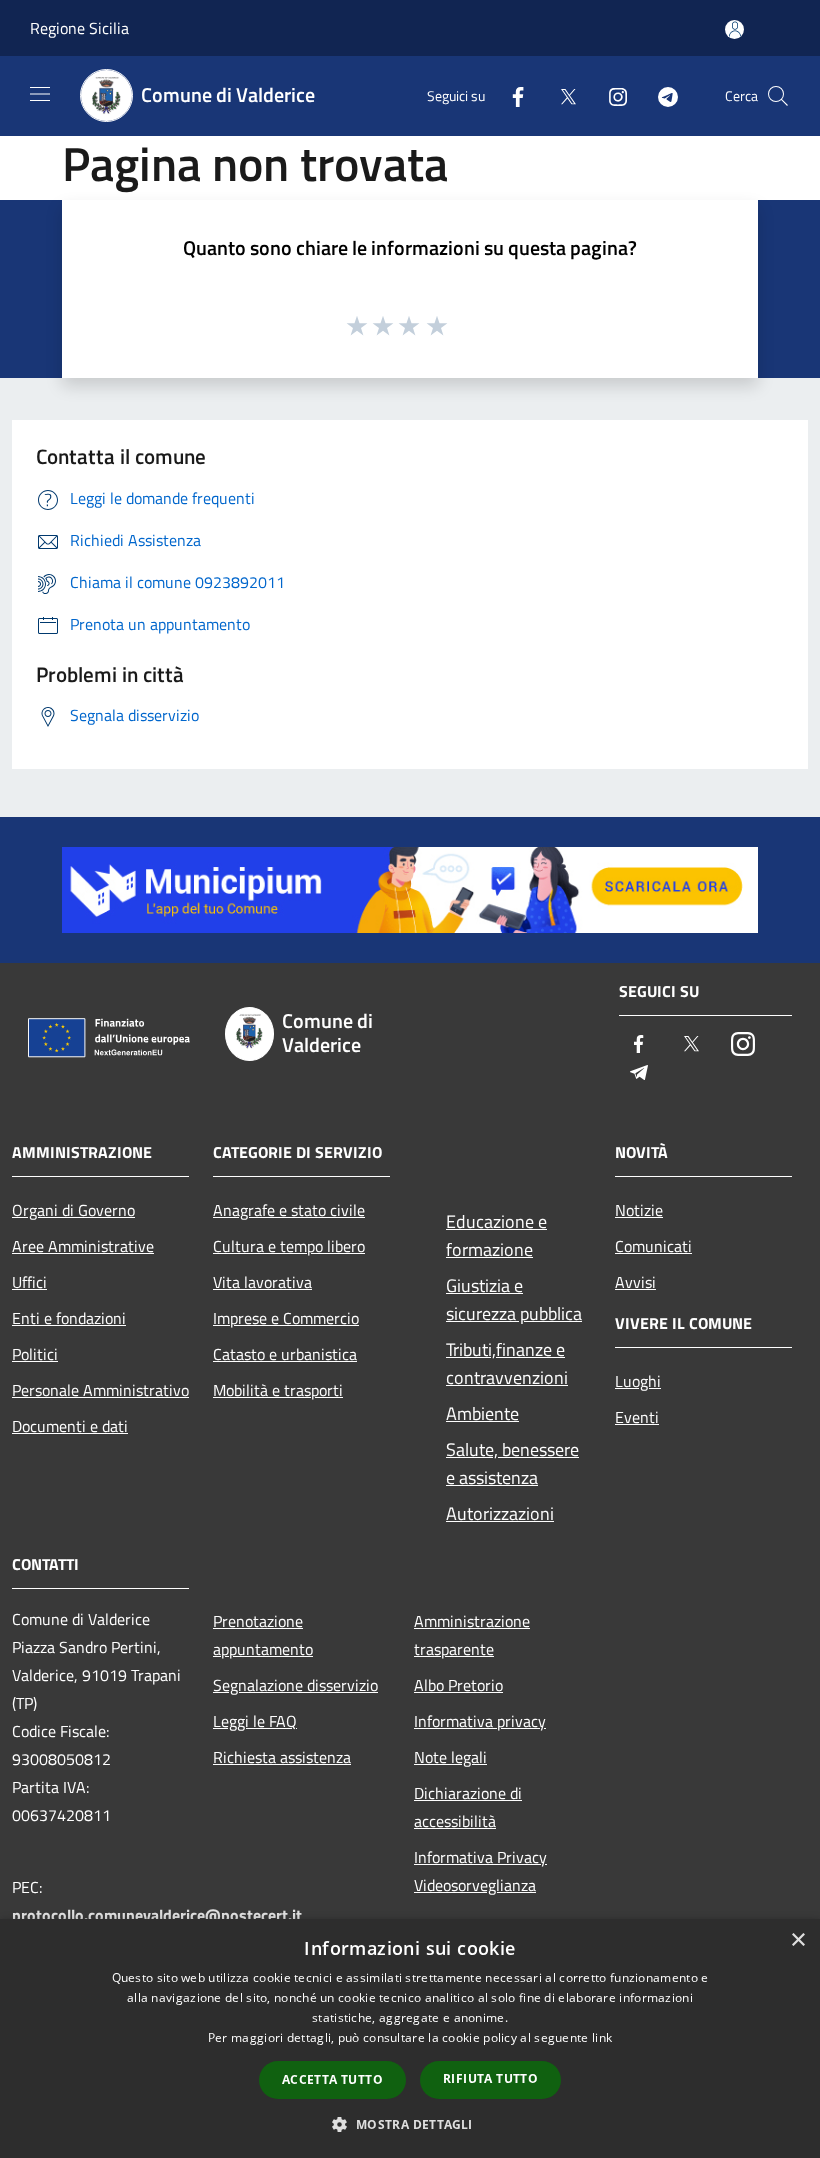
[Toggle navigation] (40, 94)
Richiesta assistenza (282, 1757)
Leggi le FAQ (255, 1721)
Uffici (29, 1282)
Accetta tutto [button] (332, 2079)
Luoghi (638, 1381)
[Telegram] (660, 95)
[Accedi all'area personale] (734, 29)
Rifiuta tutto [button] (490, 2078)
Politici (35, 1354)
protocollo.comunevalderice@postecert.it (157, 1915)
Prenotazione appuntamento (263, 1635)
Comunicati (653, 1246)
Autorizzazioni (500, 1513)
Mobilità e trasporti (278, 1390)
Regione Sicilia (79, 28)
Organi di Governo (73, 1210)
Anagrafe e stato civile (289, 1210)
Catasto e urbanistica (285, 1354)
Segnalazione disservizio (295, 1685)
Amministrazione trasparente (472, 1635)
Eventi (637, 1417)
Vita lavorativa (262, 1282)
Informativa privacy (480, 1721)
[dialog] (410, 2038)
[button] (409, 2124)
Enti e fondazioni (69, 1318)
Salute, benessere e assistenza (512, 1463)
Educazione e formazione (496, 1235)
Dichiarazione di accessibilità (468, 1807)
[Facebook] (510, 95)
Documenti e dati (70, 1426)
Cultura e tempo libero (289, 1246)
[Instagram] (610, 95)
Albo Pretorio (458, 1685)
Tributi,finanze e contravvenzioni (507, 1363)
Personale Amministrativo (100, 1390)
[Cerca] (778, 96)
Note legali (450, 1757)
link (602, 2037)
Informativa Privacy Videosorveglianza (480, 1871)
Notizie (639, 1210)
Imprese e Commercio (286, 1318)
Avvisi (635, 1282)
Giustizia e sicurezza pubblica (514, 1299)
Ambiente (482, 1413)
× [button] (797, 1940)
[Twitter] (560, 95)
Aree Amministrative (83, 1246)
